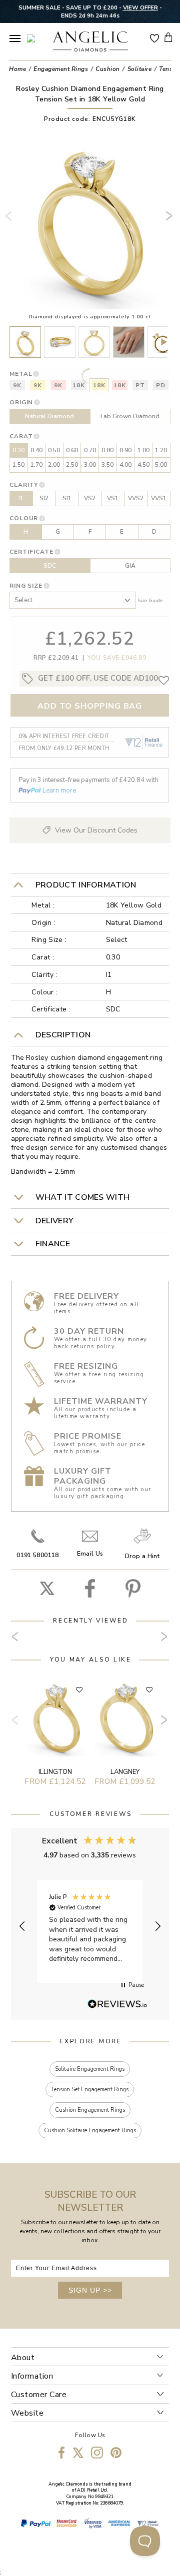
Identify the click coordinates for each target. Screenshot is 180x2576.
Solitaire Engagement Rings (90, 2069)
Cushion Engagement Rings (90, 2110)
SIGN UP (90, 2290)
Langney (125, 1772)
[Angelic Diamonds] (90, 42)
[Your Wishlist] (154, 37)
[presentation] (10, 220)
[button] (23, 1926)
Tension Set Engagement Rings (90, 2090)
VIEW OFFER (140, 7)
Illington (55, 1772)
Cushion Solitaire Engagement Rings (90, 2131)
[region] (90, 1926)
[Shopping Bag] (168, 37)
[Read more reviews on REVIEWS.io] (117, 2005)
